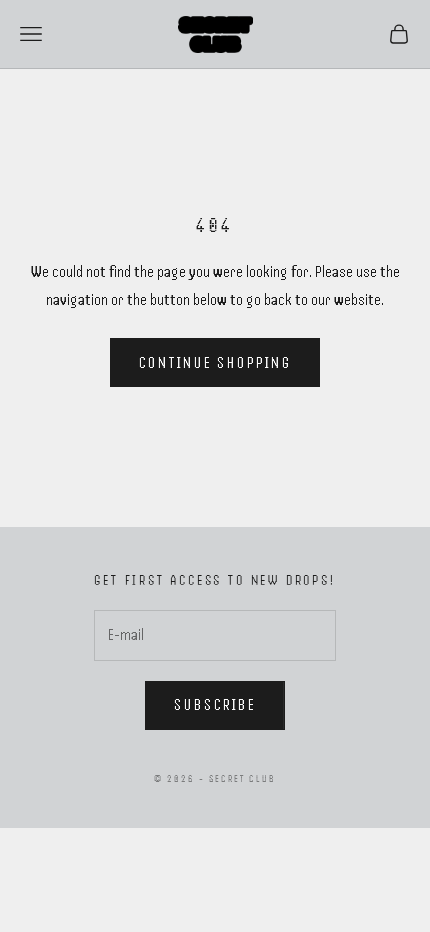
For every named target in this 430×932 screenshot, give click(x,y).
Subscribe (215, 705)
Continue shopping (215, 363)
